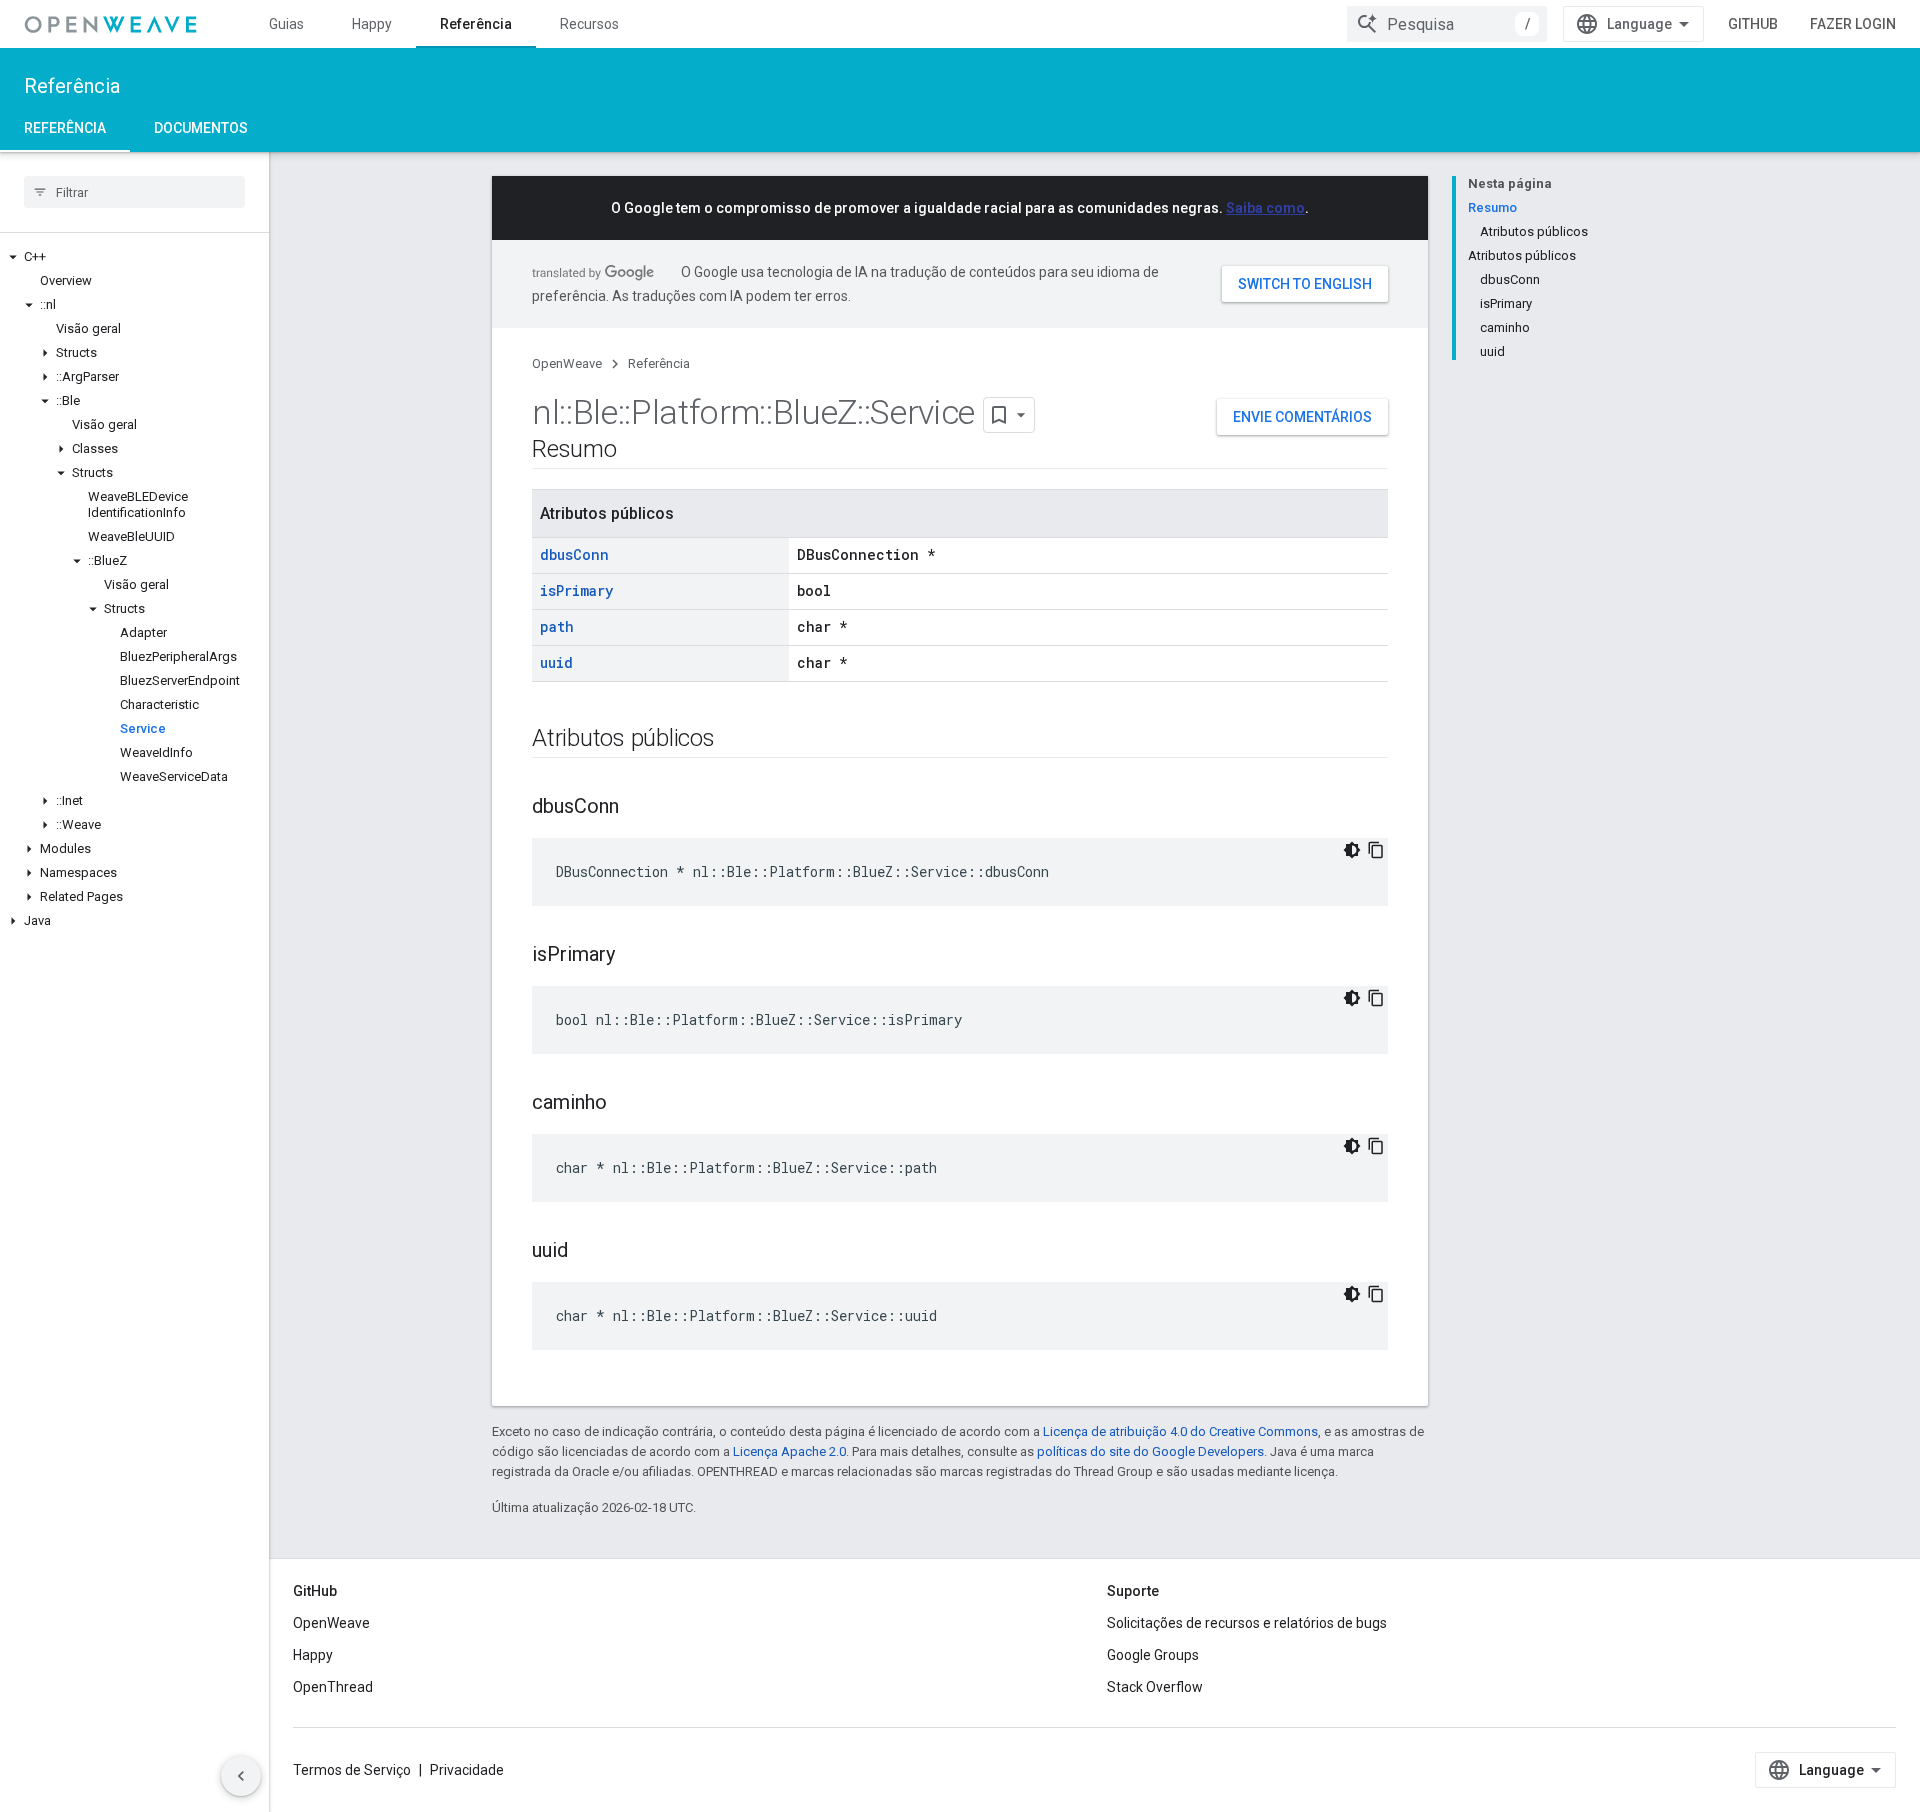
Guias (286, 24)
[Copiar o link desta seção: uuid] (588, 1252)
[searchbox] (134, 192)
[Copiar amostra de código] (1376, 850)
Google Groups (1153, 1655)
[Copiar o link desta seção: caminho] (627, 1104)
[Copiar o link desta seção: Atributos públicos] (735, 740)
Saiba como (1265, 208)
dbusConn (574, 554)
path (557, 626)
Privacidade (467, 1770)
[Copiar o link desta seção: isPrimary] (635, 956)
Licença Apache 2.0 (789, 1451)
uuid (556, 662)
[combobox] (1447, 24)
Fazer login (1853, 24)
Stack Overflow (1155, 1687)
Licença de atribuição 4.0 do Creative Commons (1180, 1431)
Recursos (589, 24)
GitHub (1753, 24)
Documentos (201, 128)
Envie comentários (1302, 417)
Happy (372, 24)
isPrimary (576, 590)
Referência (476, 24)
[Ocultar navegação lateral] (241, 1776)
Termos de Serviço (352, 1770)
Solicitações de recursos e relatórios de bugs (1247, 1623)
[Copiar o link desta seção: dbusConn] (639, 808)
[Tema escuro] (1352, 850)
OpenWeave (567, 363)
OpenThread (333, 1687)
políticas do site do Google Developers (1150, 1451)
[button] (134, 257)
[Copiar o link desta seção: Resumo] (637, 451)
